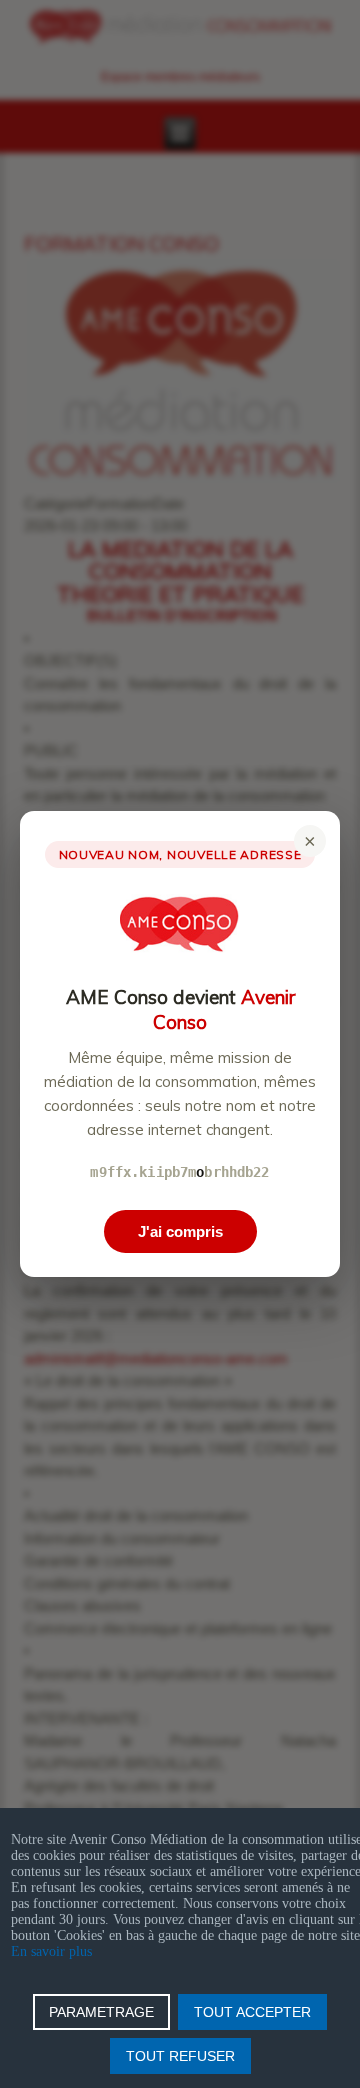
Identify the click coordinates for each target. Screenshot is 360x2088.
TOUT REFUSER (180, 2056)
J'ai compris (180, 1231)
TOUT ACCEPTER (252, 2012)
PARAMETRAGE (101, 2012)
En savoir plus (51, 1951)
